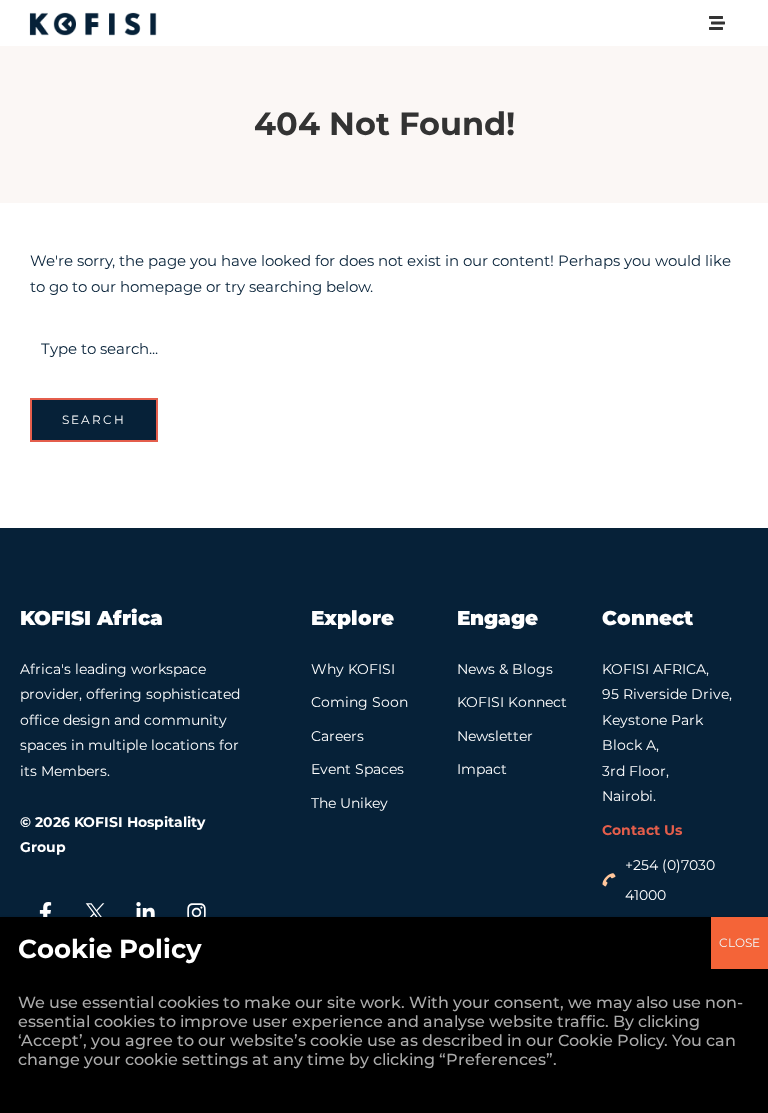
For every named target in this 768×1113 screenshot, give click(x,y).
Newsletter (495, 736)
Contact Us (642, 830)
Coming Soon (359, 702)
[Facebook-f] (45, 913)
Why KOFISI (353, 669)
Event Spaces (357, 769)
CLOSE (739, 942)
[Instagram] (196, 913)
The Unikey (349, 803)
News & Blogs (505, 669)
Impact (482, 769)
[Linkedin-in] (146, 913)
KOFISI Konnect (512, 702)
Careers (337, 736)
